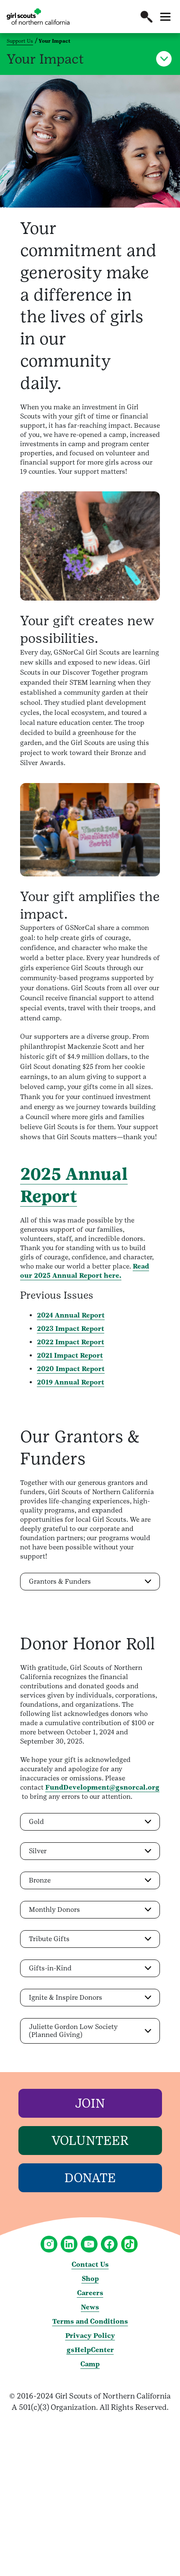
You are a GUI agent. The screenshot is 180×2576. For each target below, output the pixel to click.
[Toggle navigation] (165, 17)
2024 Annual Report (71, 1315)
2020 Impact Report (71, 1369)
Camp (90, 2364)
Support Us (20, 41)
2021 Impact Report (70, 1355)
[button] (147, 17)
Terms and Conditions (90, 2321)
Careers (90, 2293)
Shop (90, 2279)
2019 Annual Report (71, 1382)
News (90, 2307)
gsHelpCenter (90, 2350)
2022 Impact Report (71, 1342)
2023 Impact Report (71, 1329)
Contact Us (90, 2264)
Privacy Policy (90, 2336)
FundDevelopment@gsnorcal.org (102, 1787)
